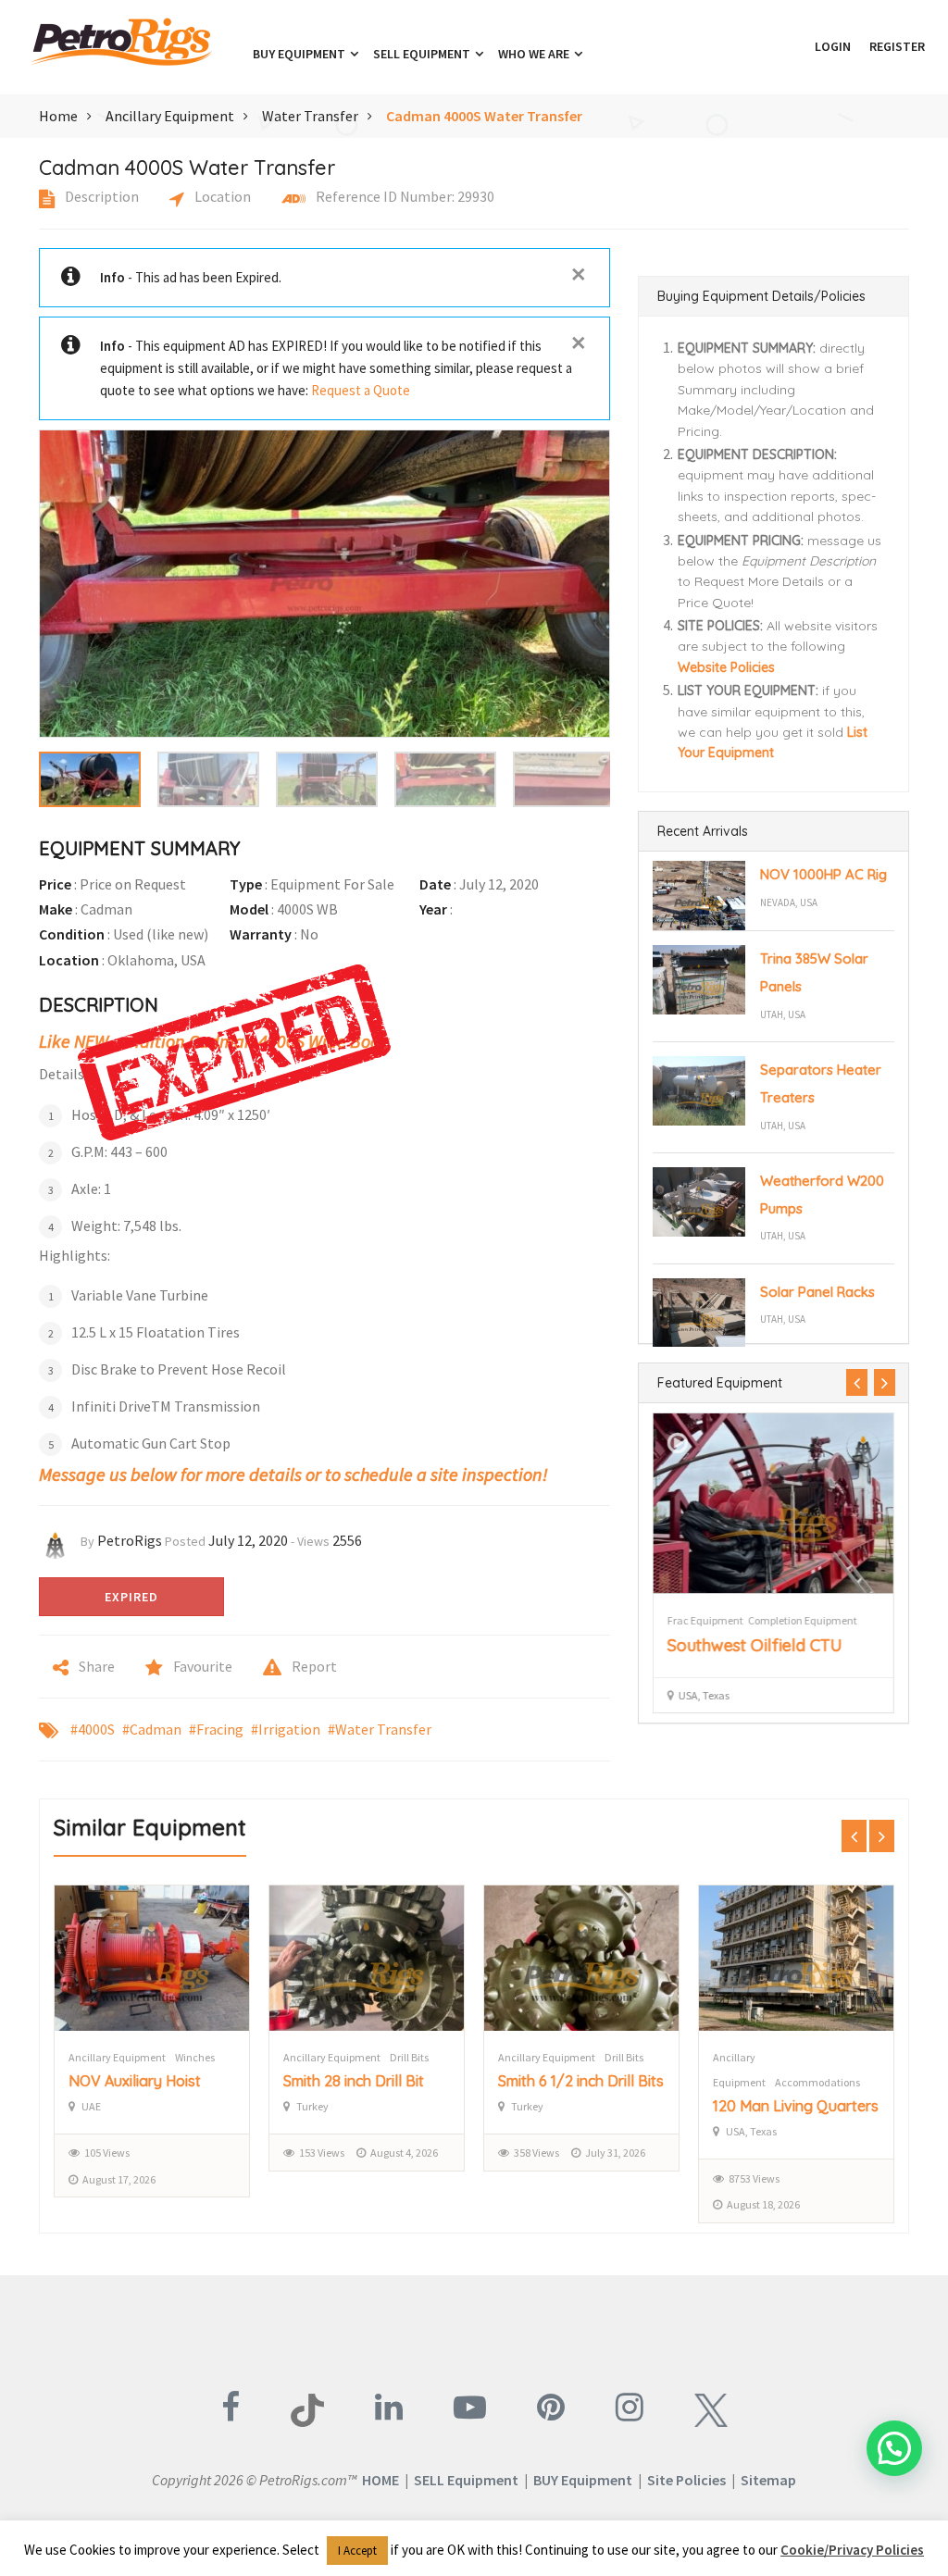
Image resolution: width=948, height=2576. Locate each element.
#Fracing (216, 1729)
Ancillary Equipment (170, 116)
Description (100, 196)
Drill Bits (194, 2057)
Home (58, 116)
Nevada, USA (789, 902)
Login (833, 46)
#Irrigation (286, 1729)
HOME (380, 2480)
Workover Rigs (699, 1620)
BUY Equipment (583, 2480)
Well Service (764, 1620)
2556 (347, 1540)
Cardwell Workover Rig (758, 1645)
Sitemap (768, 2480)
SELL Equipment (466, 2480)
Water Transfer (310, 116)
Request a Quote (361, 390)
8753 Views (539, 2178)
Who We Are (535, 54)
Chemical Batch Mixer (786, 2106)
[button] (796, 46)
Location (221, 196)
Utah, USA (783, 1014)
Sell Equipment (423, 54)
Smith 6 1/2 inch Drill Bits (366, 2081)
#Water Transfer (380, 1729)
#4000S (93, 1729)
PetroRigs (130, 1540)
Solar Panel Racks (817, 1292)
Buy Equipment (300, 54)
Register (897, 46)
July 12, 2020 (248, 1540)
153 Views (107, 2153)
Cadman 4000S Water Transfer (484, 116)
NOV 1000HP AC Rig (823, 874)
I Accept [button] (357, 2551)
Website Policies (726, 667)
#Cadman (152, 1729)
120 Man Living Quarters (581, 2106)
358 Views (322, 2153)
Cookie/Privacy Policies (852, 2550)
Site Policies (686, 2480)
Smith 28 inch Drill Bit (139, 2081)
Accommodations (603, 2082)
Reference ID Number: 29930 (404, 196)
